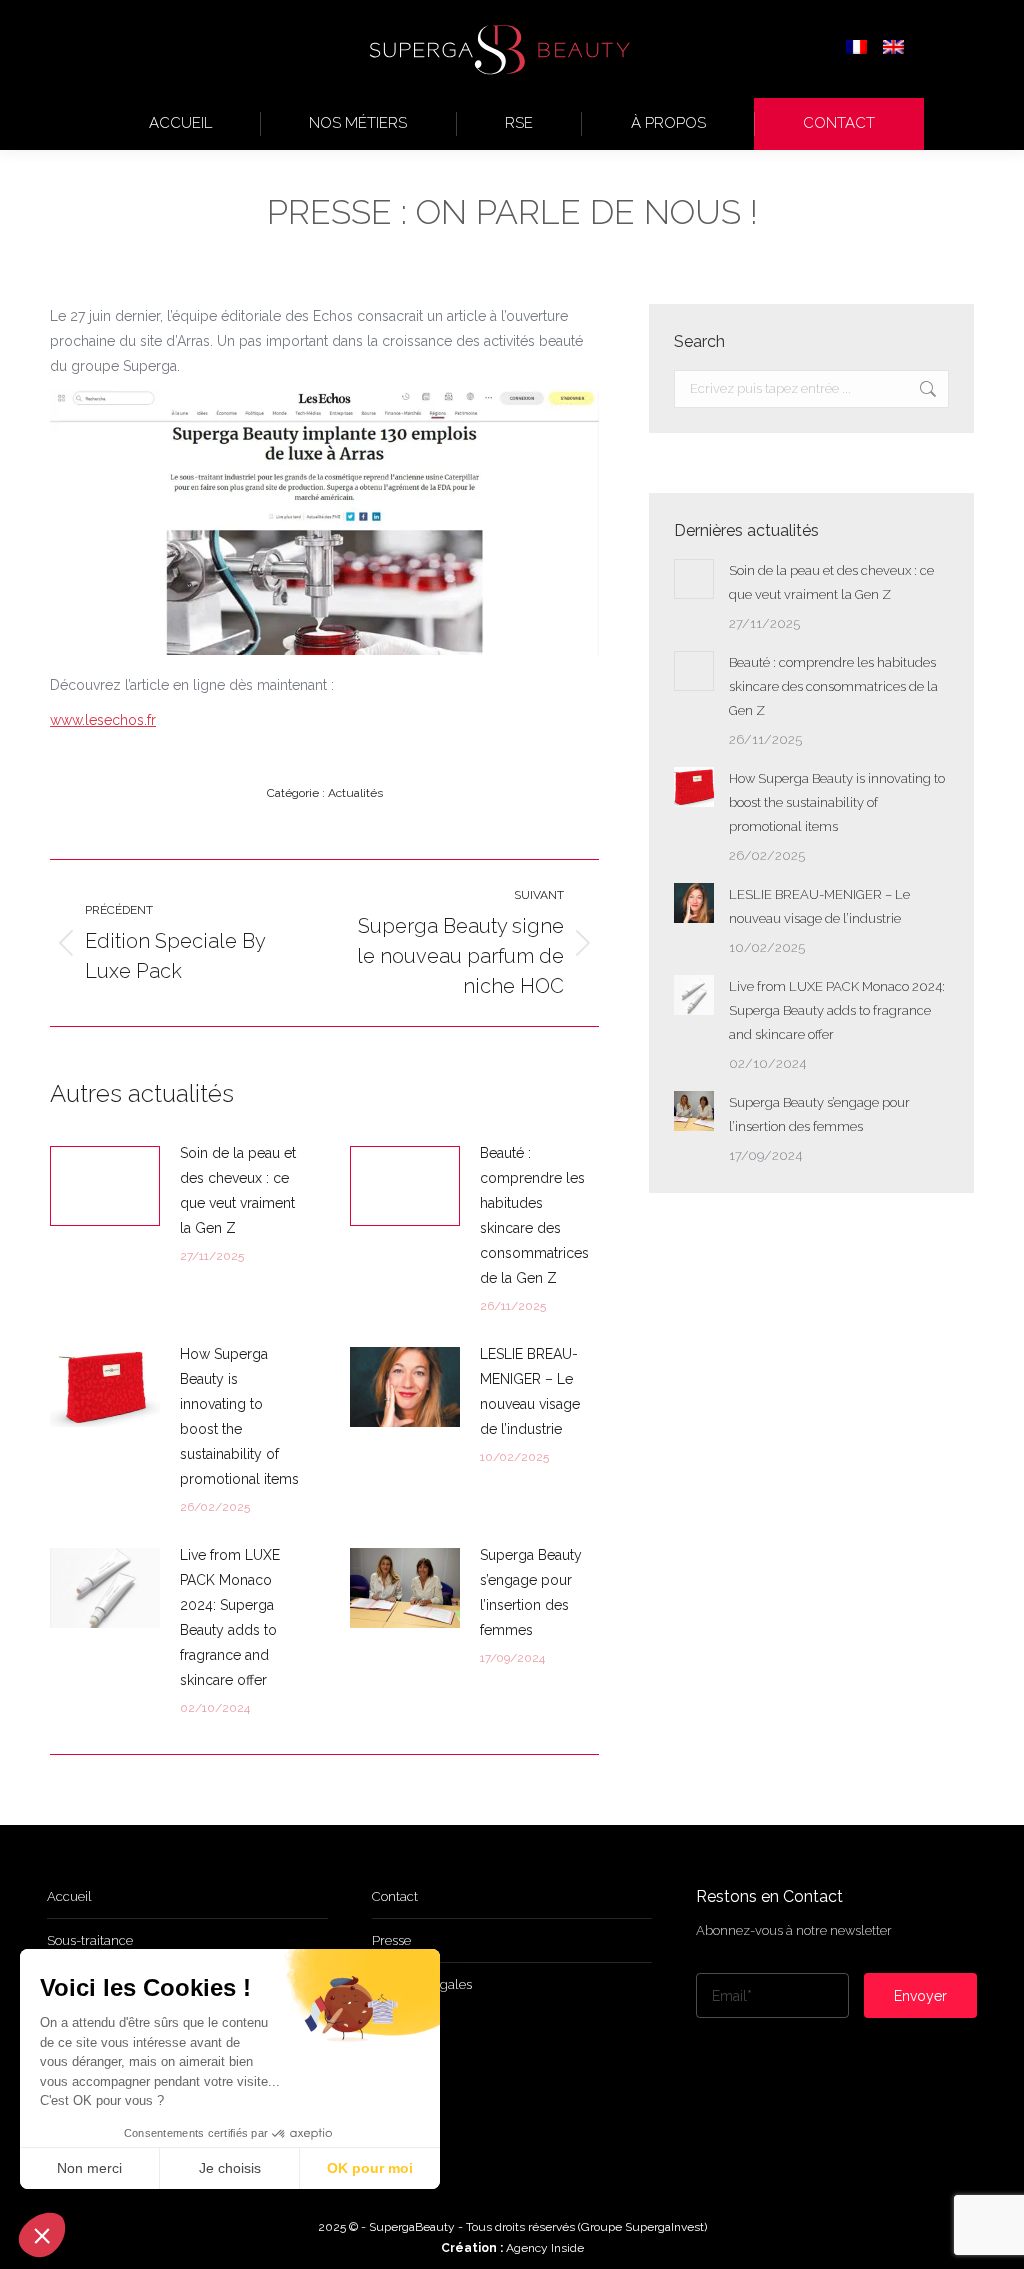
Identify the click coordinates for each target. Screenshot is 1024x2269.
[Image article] (105, 1186)
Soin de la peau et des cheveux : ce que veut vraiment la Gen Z (238, 1190)
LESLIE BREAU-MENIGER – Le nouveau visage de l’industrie (530, 1391)
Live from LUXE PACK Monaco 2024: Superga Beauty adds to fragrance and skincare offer (230, 1617)
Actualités (355, 793)
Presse (391, 1940)
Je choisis (230, 2168)
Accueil (69, 1896)
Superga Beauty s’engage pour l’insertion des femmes (531, 1592)
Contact (395, 1896)
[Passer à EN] (893, 49)
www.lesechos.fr (103, 720)
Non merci (89, 2168)
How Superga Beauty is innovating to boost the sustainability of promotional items (239, 1416)
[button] (42, 2235)
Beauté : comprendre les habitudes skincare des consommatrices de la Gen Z (534, 1215)
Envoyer (920, 1996)
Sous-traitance (90, 1940)
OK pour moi (370, 2168)
